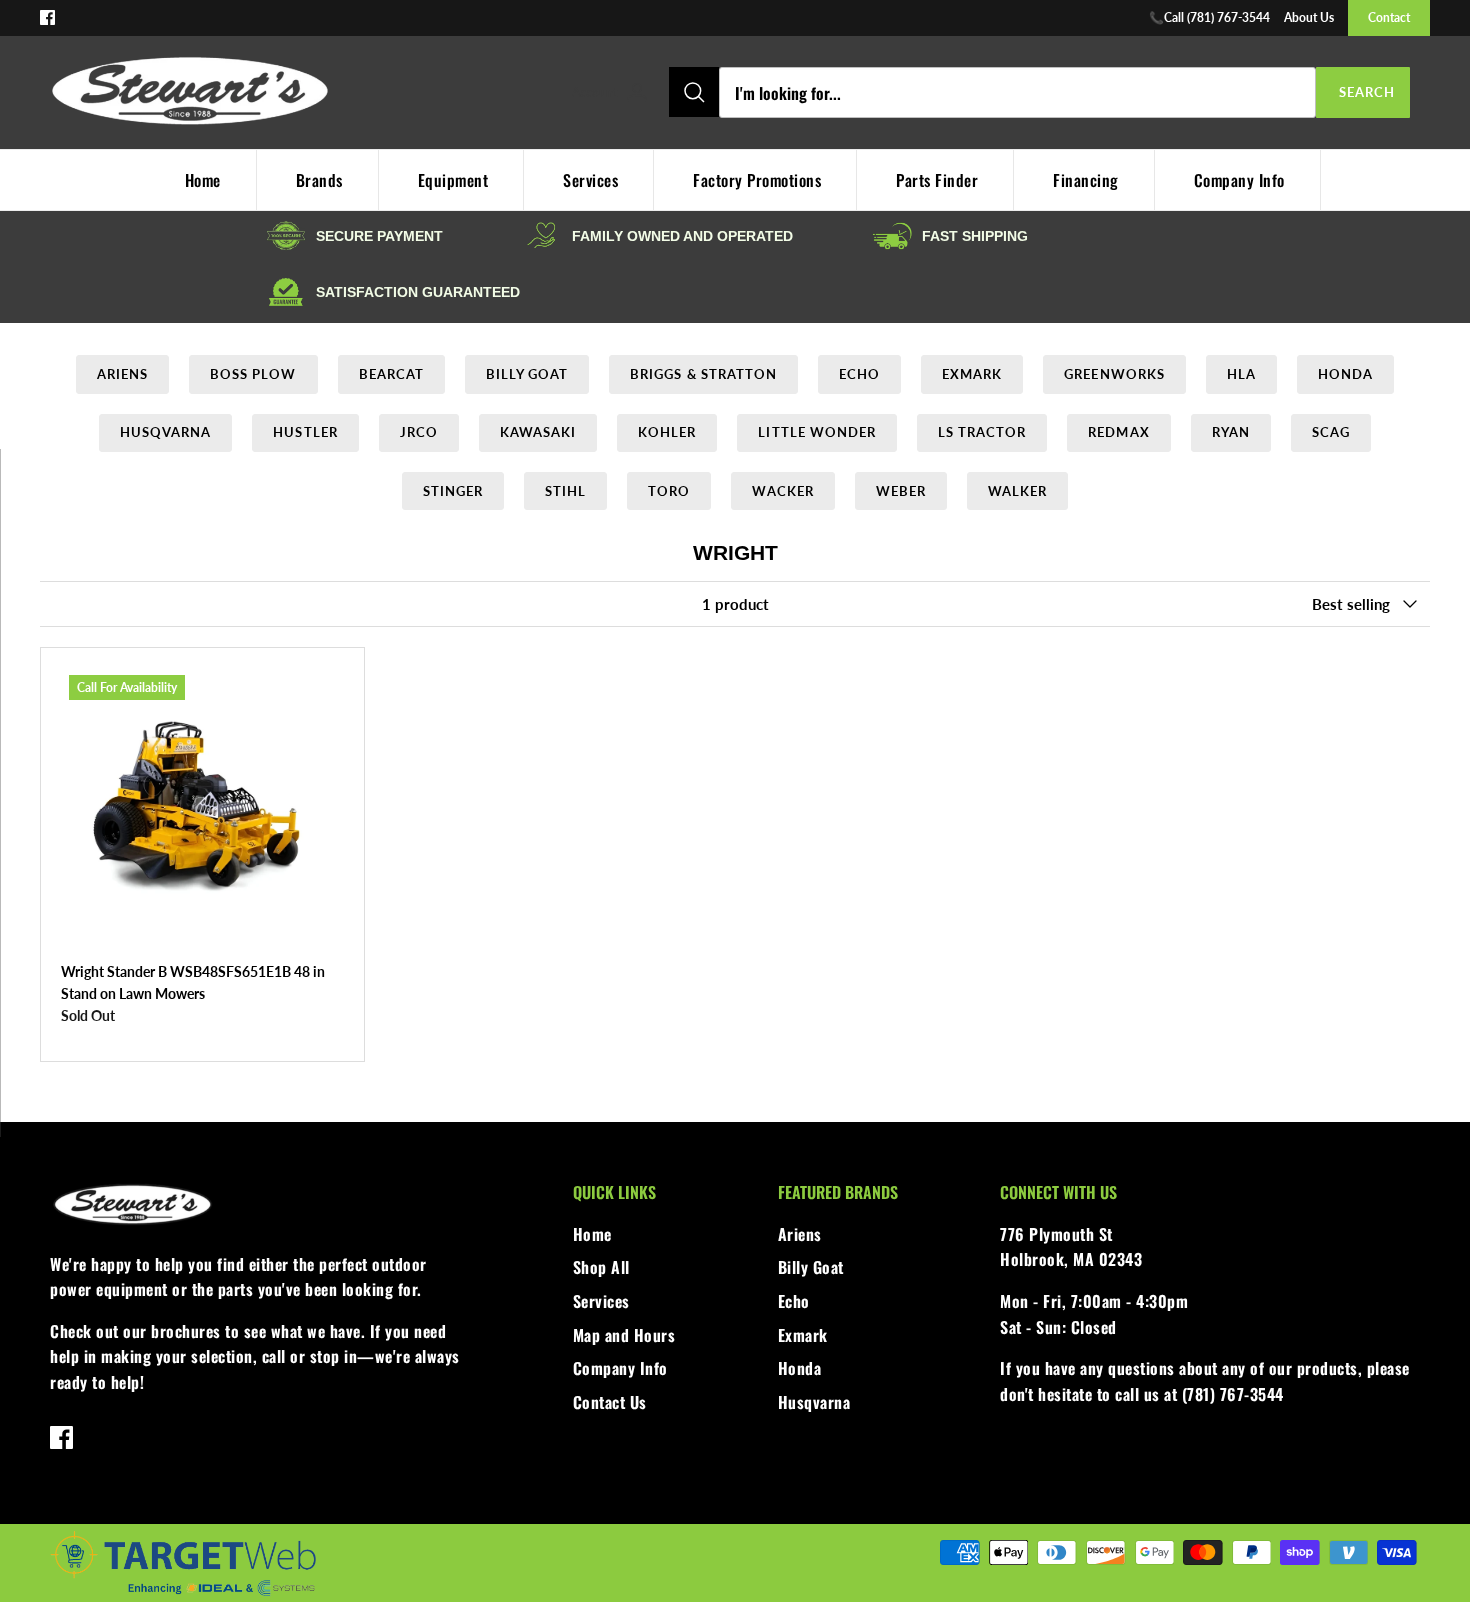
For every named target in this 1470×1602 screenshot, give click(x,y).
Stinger (453, 491)
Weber (901, 491)
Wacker (782, 491)
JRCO (419, 432)
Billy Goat (527, 374)
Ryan (1231, 432)
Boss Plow (253, 374)
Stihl (565, 491)
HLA (1241, 374)
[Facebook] (47, 17)
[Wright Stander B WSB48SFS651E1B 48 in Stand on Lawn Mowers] (202, 809)
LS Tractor (982, 432)
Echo (859, 374)
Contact (1389, 17)
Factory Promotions (757, 180)
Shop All (601, 1267)
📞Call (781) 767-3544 (1209, 17)
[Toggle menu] (550, 93)
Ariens (122, 374)
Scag (1331, 432)
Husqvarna (165, 432)
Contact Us (610, 1402)
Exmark (972, 374)
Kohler (667, 432)
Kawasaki (538, 432)
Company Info (1239, 180)
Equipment (453, 180)
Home (592, 1234)
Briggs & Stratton (703, 374)
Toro (669, 491)
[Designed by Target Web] (183, 1592)
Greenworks (1114, 374)
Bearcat (391, 374)
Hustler (305, 432)
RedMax (1118, 432)
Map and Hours (624, 1335)
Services (590, 180)
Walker (1017, 491)
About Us (1309, 17)
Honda (1345, 374)
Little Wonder (817, 432)
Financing (1086, 180)
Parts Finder (937, 180)
